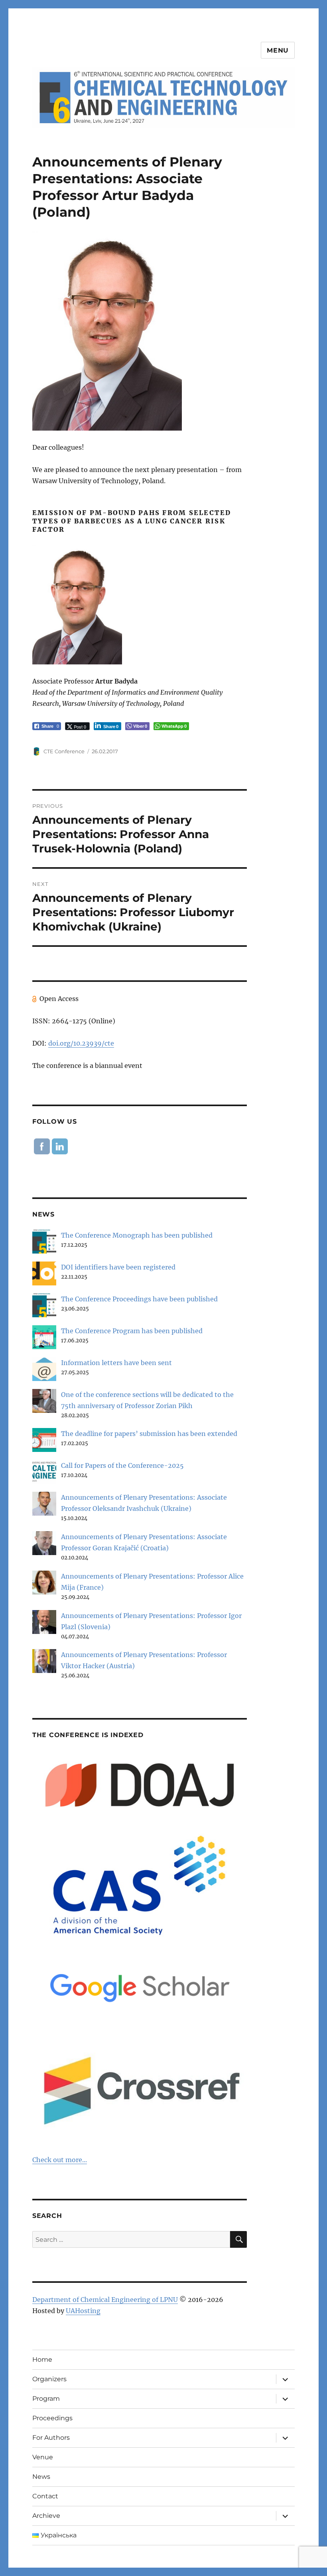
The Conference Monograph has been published (137, 1235)
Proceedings (52, 2418)
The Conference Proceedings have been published (139, 1299)
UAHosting (83, 2311)
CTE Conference (64, 751)
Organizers (49, 2379)
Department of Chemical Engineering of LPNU (105, 2300)
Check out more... (60, 2160)
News (41, 2477)
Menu (278, 50)
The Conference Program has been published (132, 1331)
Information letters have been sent (116, 1363)
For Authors (51, 2438)
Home (42, 2360)
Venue (43, 2457)
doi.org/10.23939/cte (81, 1043)
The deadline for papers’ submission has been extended (149, 1434)
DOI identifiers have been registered (118, 1267)
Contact (45, 2496)
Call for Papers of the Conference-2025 (122, 1465)
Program (46, 2399)
